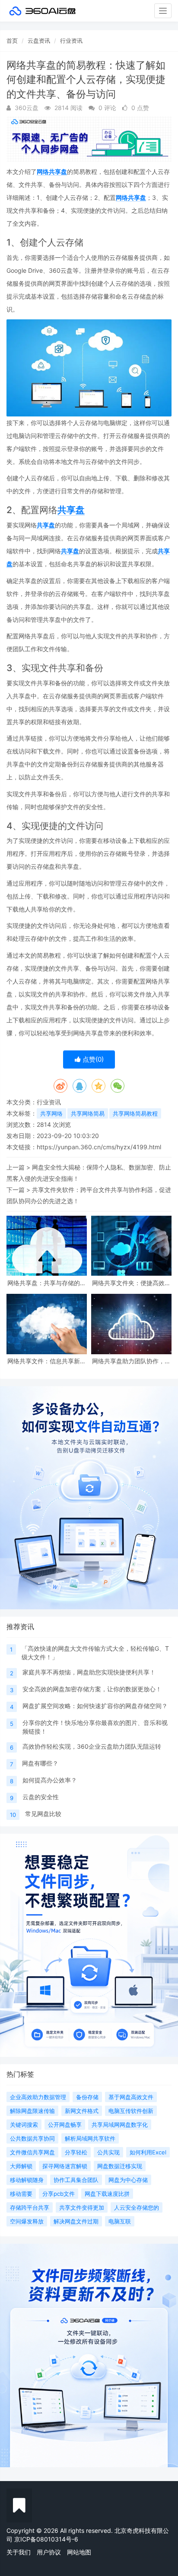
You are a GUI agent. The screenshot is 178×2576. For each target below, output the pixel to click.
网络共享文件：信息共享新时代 (47, 1361)
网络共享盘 (52, 172)
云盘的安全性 (41, 1797)
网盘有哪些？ (40, 1763)
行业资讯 (71, 41)
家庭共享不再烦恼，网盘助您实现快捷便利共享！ (89, 1672)
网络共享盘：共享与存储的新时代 (47, 1283)
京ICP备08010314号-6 (46, 2539)
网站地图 (79, 2552)
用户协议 (49, 2552)
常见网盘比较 (43, 1814)
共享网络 (51, 1113)
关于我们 (19, 2552)
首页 (12, 41)
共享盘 (71, 510)
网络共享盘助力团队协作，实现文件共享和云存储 (131, 1361)
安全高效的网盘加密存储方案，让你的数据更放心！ (92, 1689)
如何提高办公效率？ (50, 1780)
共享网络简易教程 (135, 1113)
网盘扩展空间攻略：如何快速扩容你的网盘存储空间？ (95, 1706)
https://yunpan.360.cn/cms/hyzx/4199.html (99, 1147)
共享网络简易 (88, 1113)
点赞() (92, 1059)
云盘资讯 (39, 41)
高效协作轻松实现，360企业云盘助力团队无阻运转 (92, 1746)
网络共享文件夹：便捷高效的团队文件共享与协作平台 (131, 1283)
